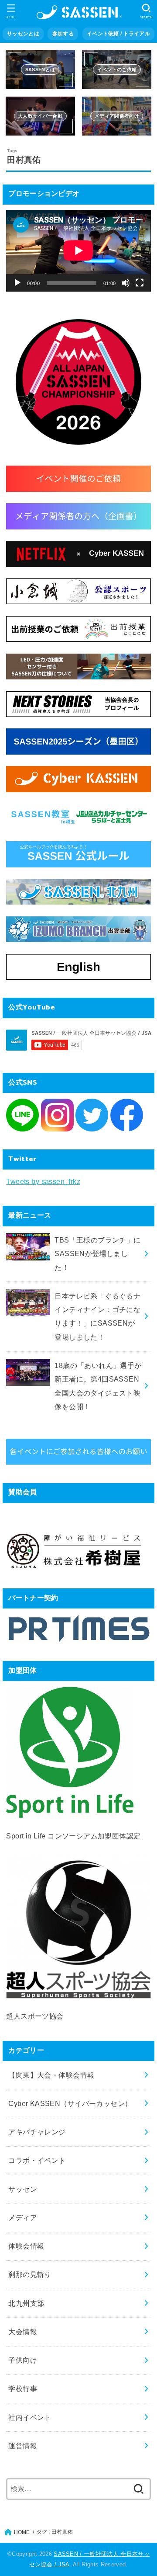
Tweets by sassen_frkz (43, 1181)
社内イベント (30, 2417)
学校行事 (23, 2388)
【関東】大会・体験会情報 (51, 2075)
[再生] (17, 283)
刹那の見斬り (30, 2274)
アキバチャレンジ (37, 2132)
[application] (78, 251)
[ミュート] (126, 283)
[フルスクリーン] (140, 283)
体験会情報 (26, 2246)
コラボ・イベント (37, 2160)
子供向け (23, 2360)
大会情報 (23, 2332)
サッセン (23, 2189)
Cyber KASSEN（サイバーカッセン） (70, 2103)
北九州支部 (26, 2303)
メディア (23, 2217)
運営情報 (23, 2446)
